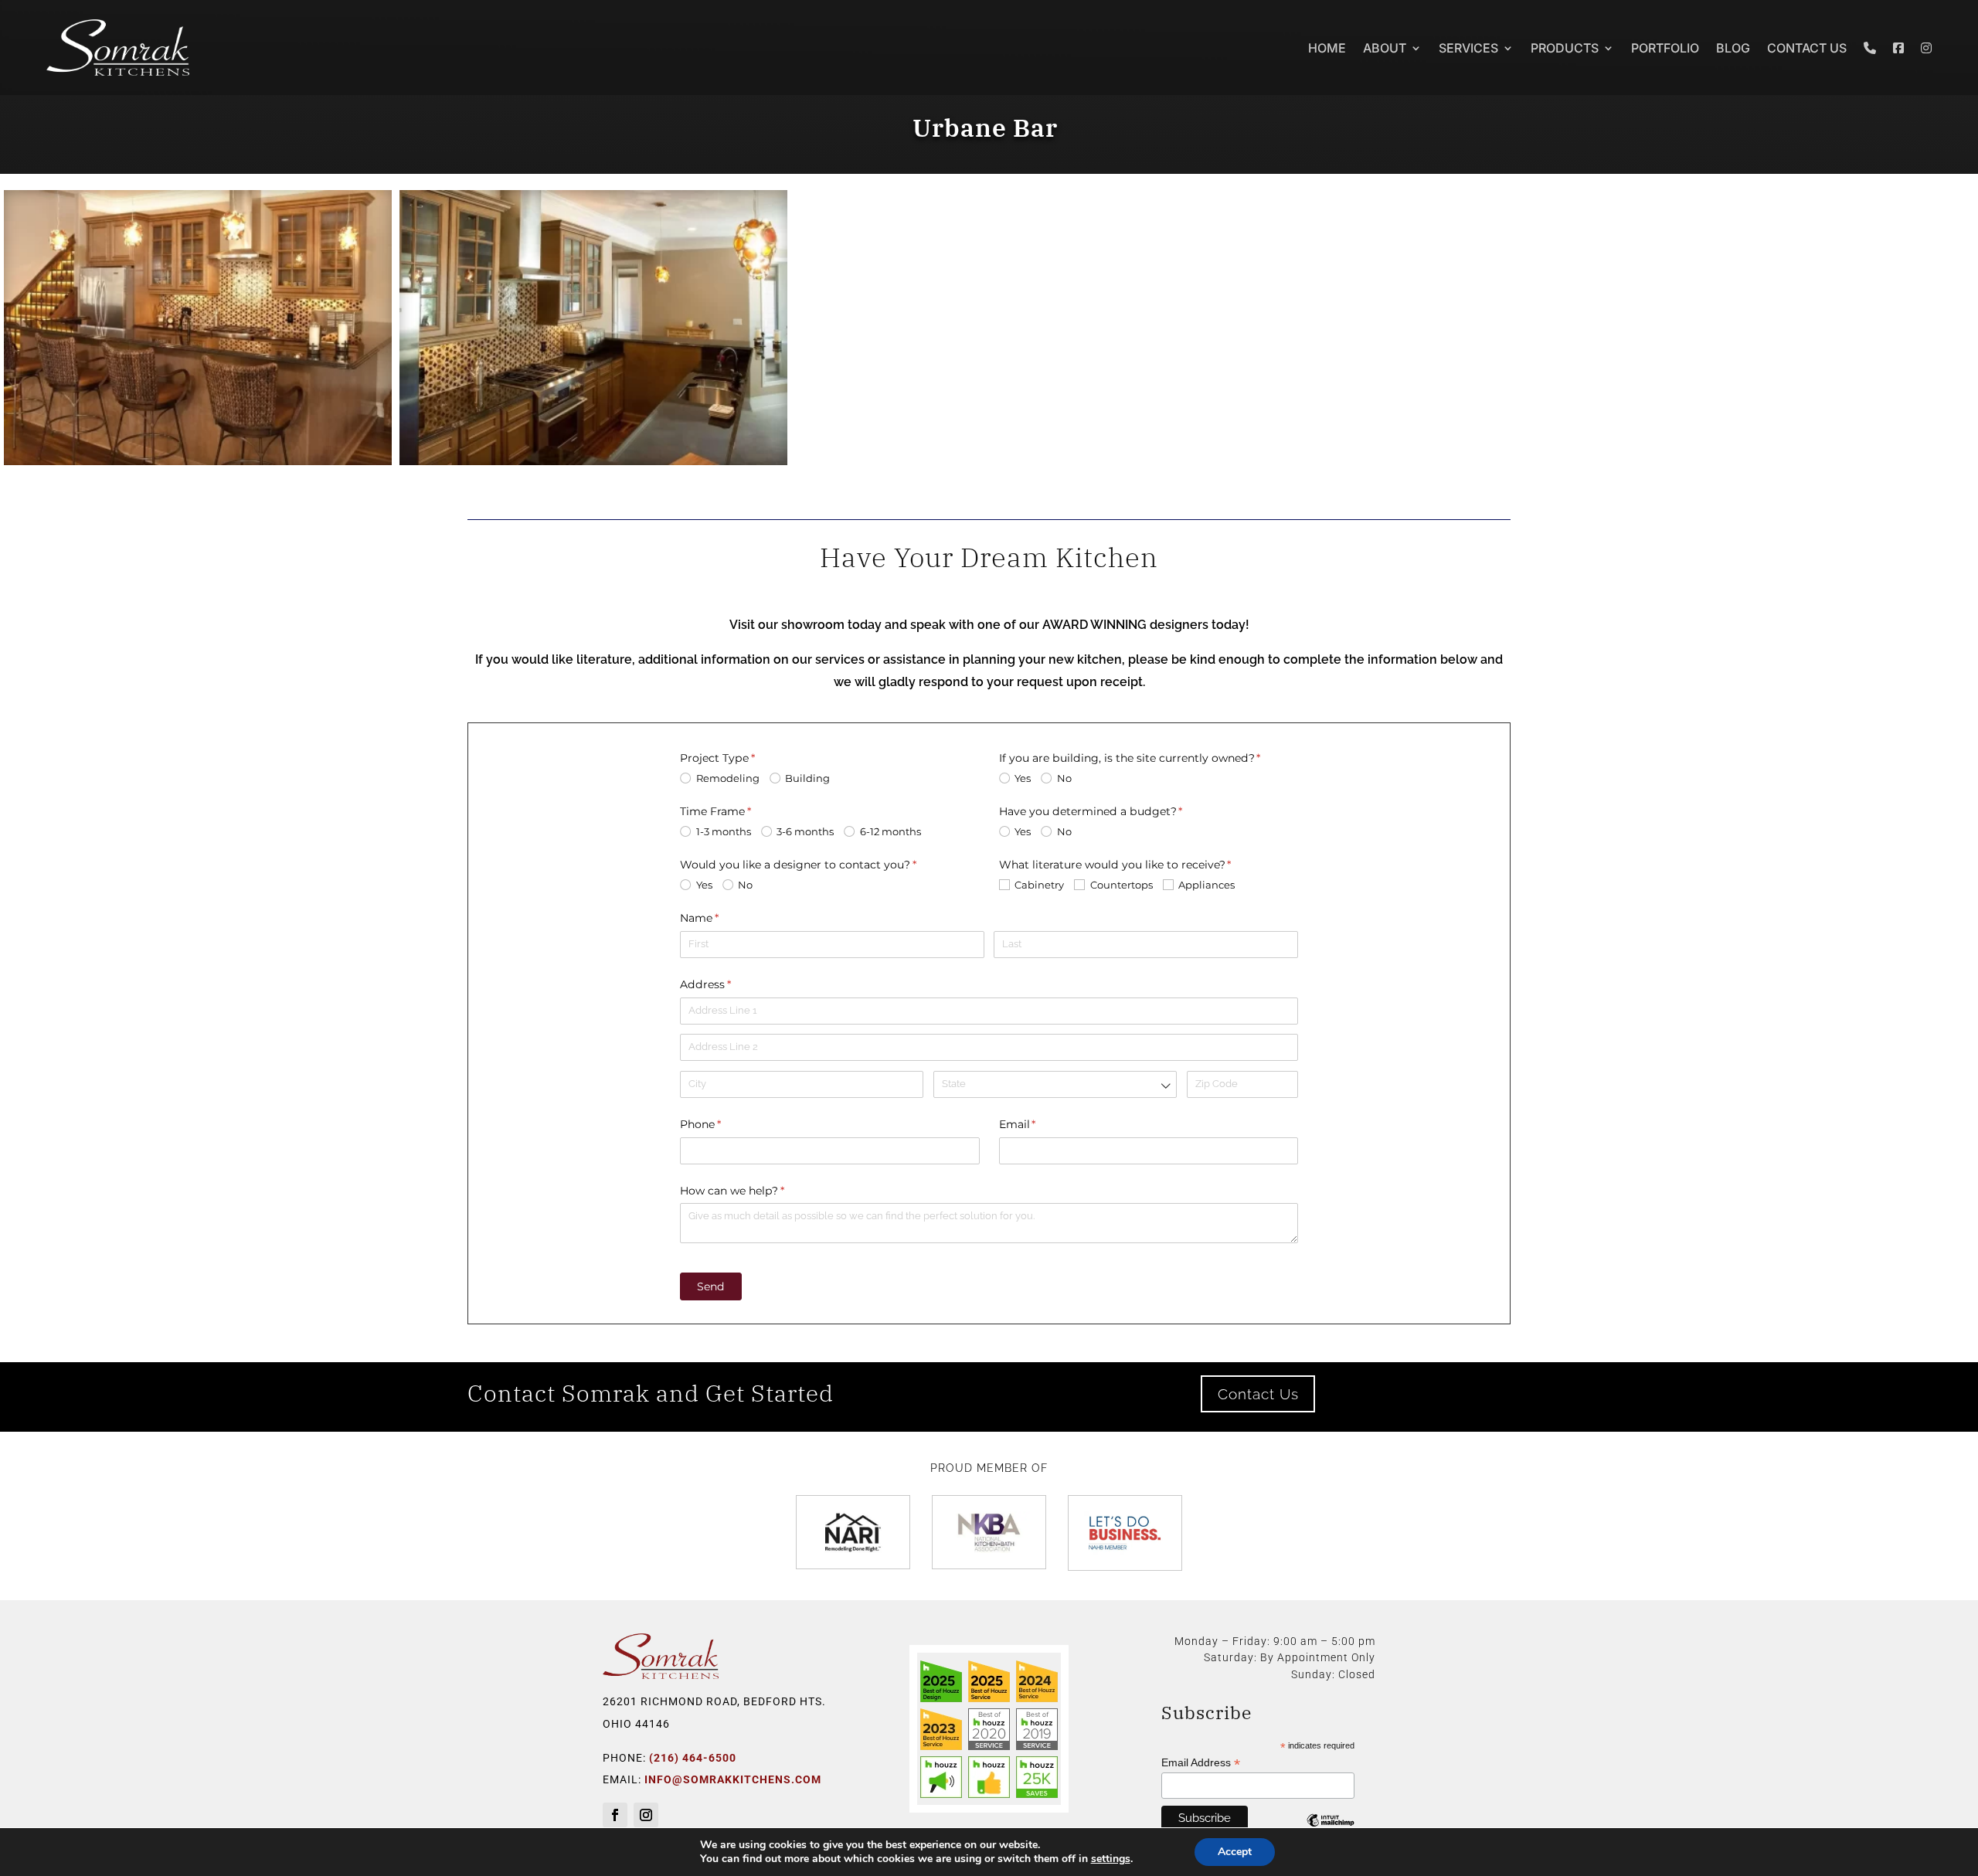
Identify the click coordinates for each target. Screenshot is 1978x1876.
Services (1468, 48)
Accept (1235, 1852)
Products (1565, 48)
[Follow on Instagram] (646, 1815)
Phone (725, 1124)
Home (1327, 48)
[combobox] (1055, 1084)
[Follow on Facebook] (615, 1815)
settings (1111, 1859)
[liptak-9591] (593, 461)
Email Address (1201, 1763)
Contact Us (1807, 48)
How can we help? (756, 1191)
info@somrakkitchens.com (733, 1779)
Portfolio (1665, 48)
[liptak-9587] (198, 461)
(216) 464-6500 (693, 1758)
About (1385, 48)
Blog (1733, 48)
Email (1042, 1124)
